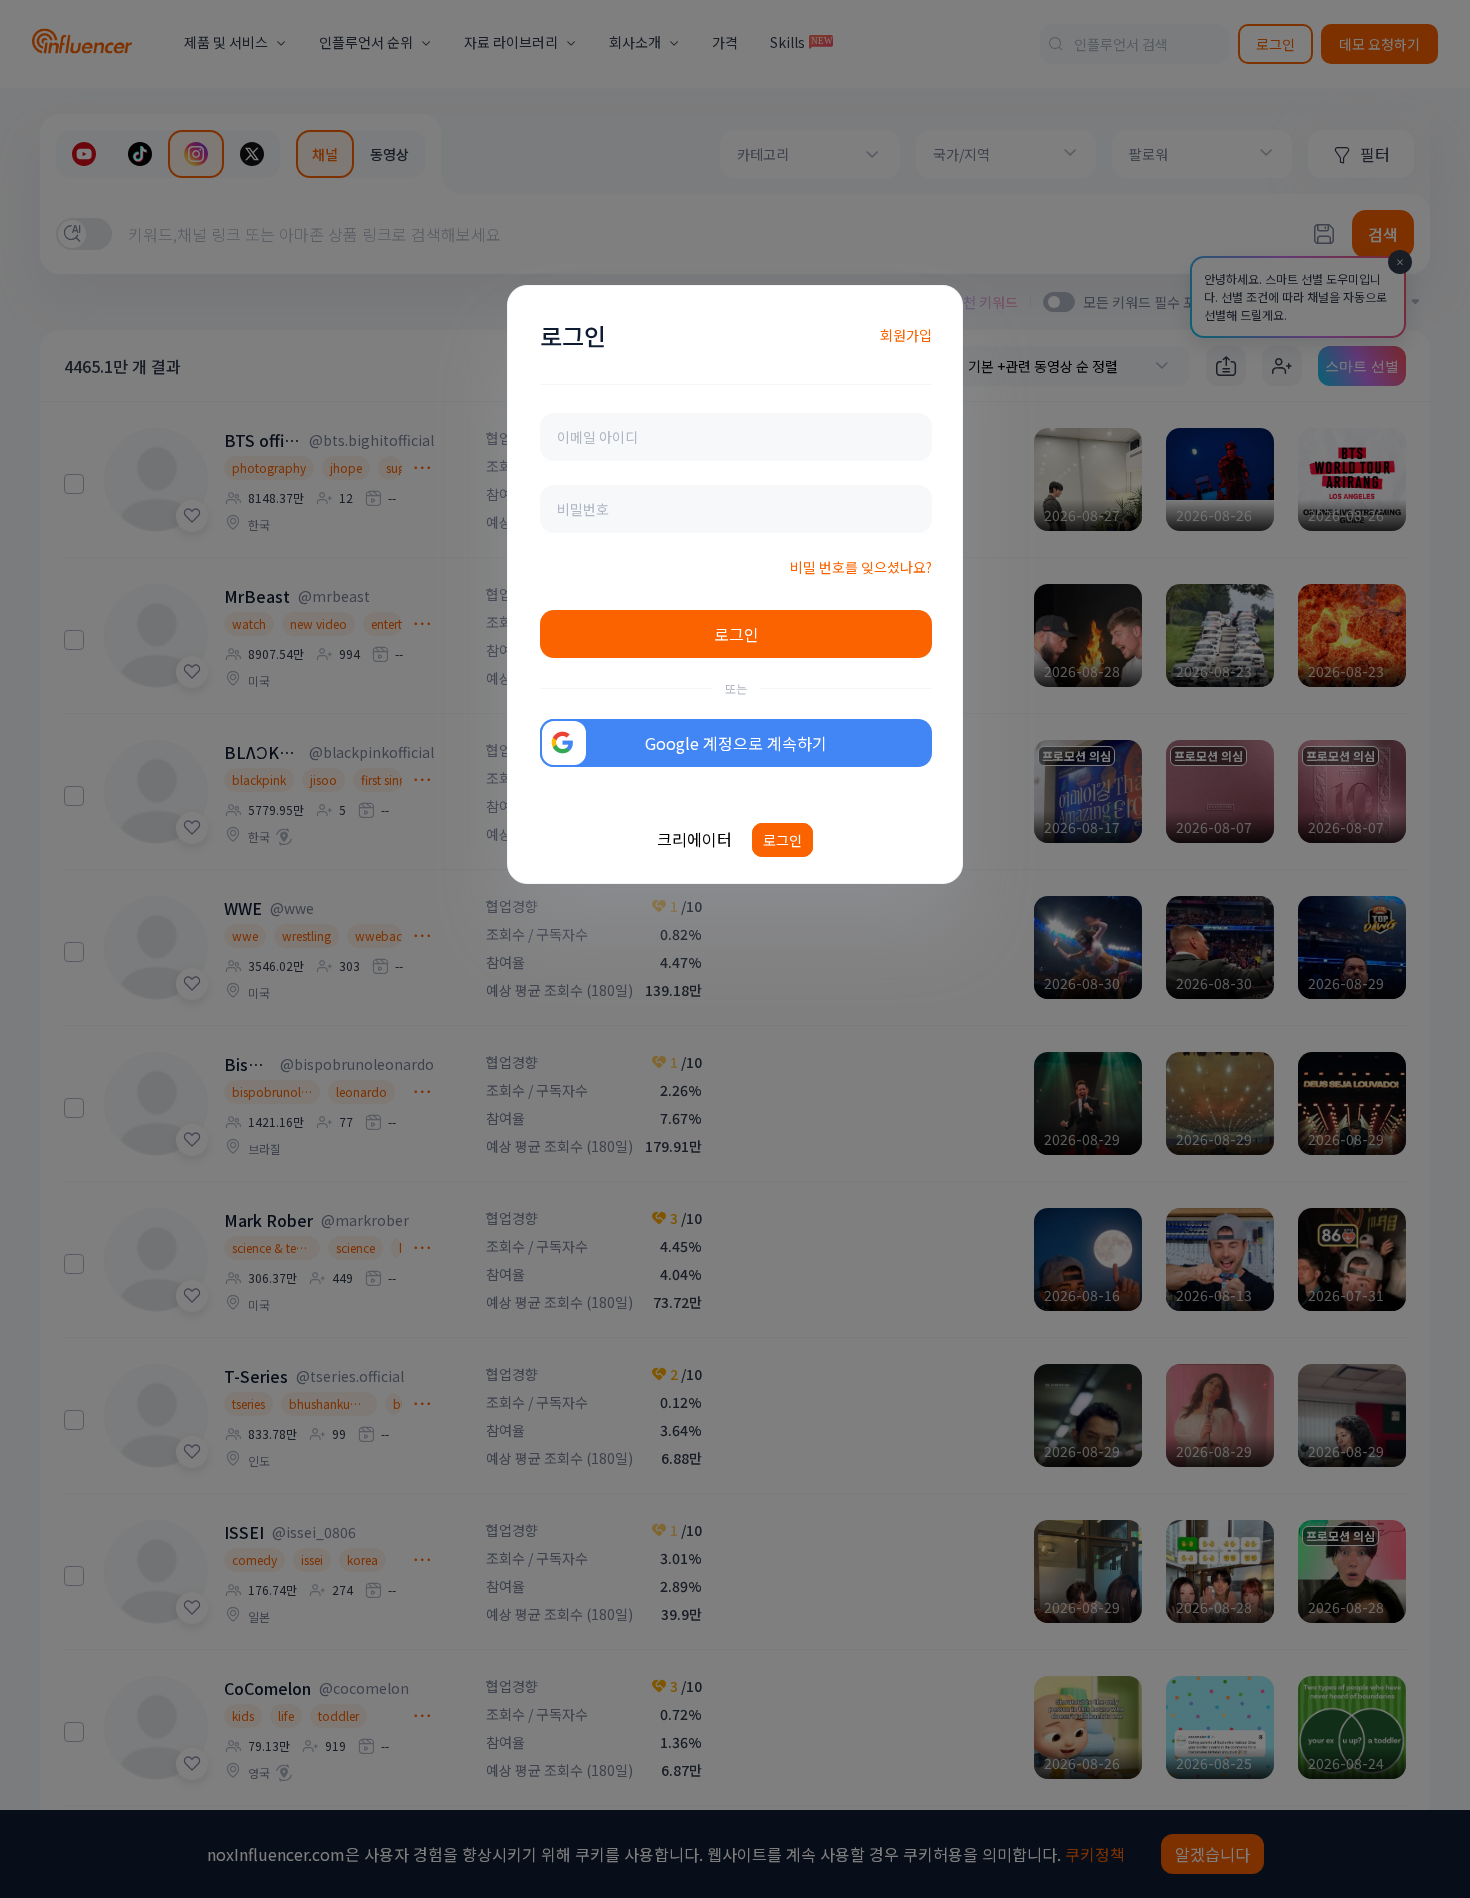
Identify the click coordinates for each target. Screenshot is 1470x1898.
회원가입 (906, 335)
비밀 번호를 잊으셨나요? (861, 567)
